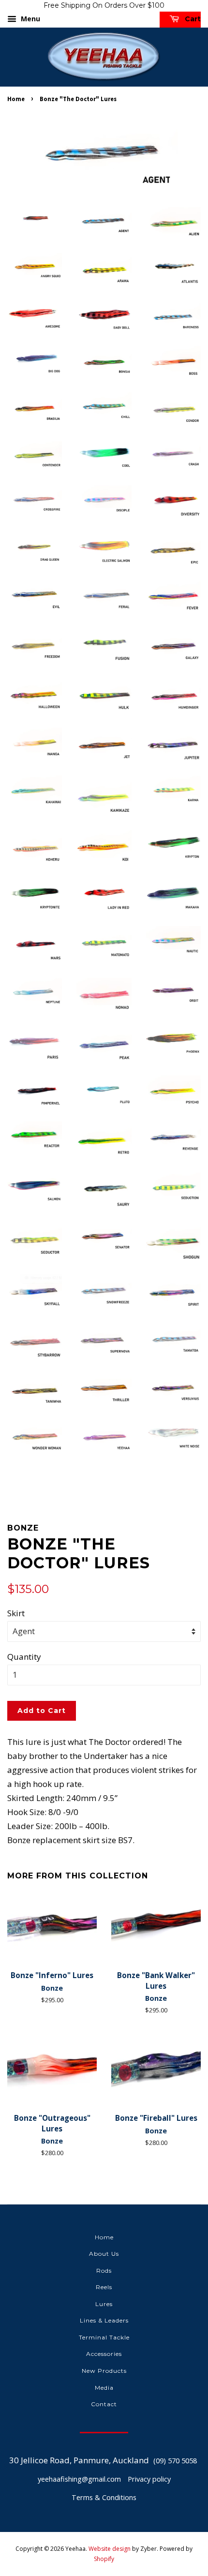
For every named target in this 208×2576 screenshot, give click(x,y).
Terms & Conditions (104, 2497)
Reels (104, 2287)
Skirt (16, 1613)
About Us (104, 2254)
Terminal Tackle (104, 2337)
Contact (104, 2404)
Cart (192, 19)
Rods (104, 2271)
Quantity (24, 1657)
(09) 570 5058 (175, 2461)
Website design (110, 2549)
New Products (104, 2371)
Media (104, 2388)
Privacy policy (149, 2479)
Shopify (104, 2559)
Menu (30, 19)
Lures (104, 2304)
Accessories (104, 2354)
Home (16, 99)
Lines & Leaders (104, 2320)
